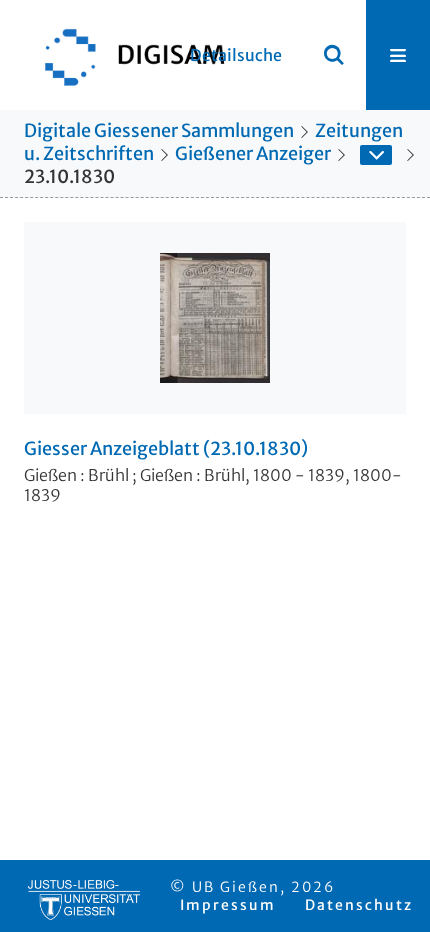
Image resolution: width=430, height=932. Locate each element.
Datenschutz (359, 905)
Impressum (228, 905)
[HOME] (125, 55)
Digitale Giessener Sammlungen (159, 130)
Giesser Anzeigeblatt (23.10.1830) (166, 449)
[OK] (334, 55)
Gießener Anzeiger (253, 153)
